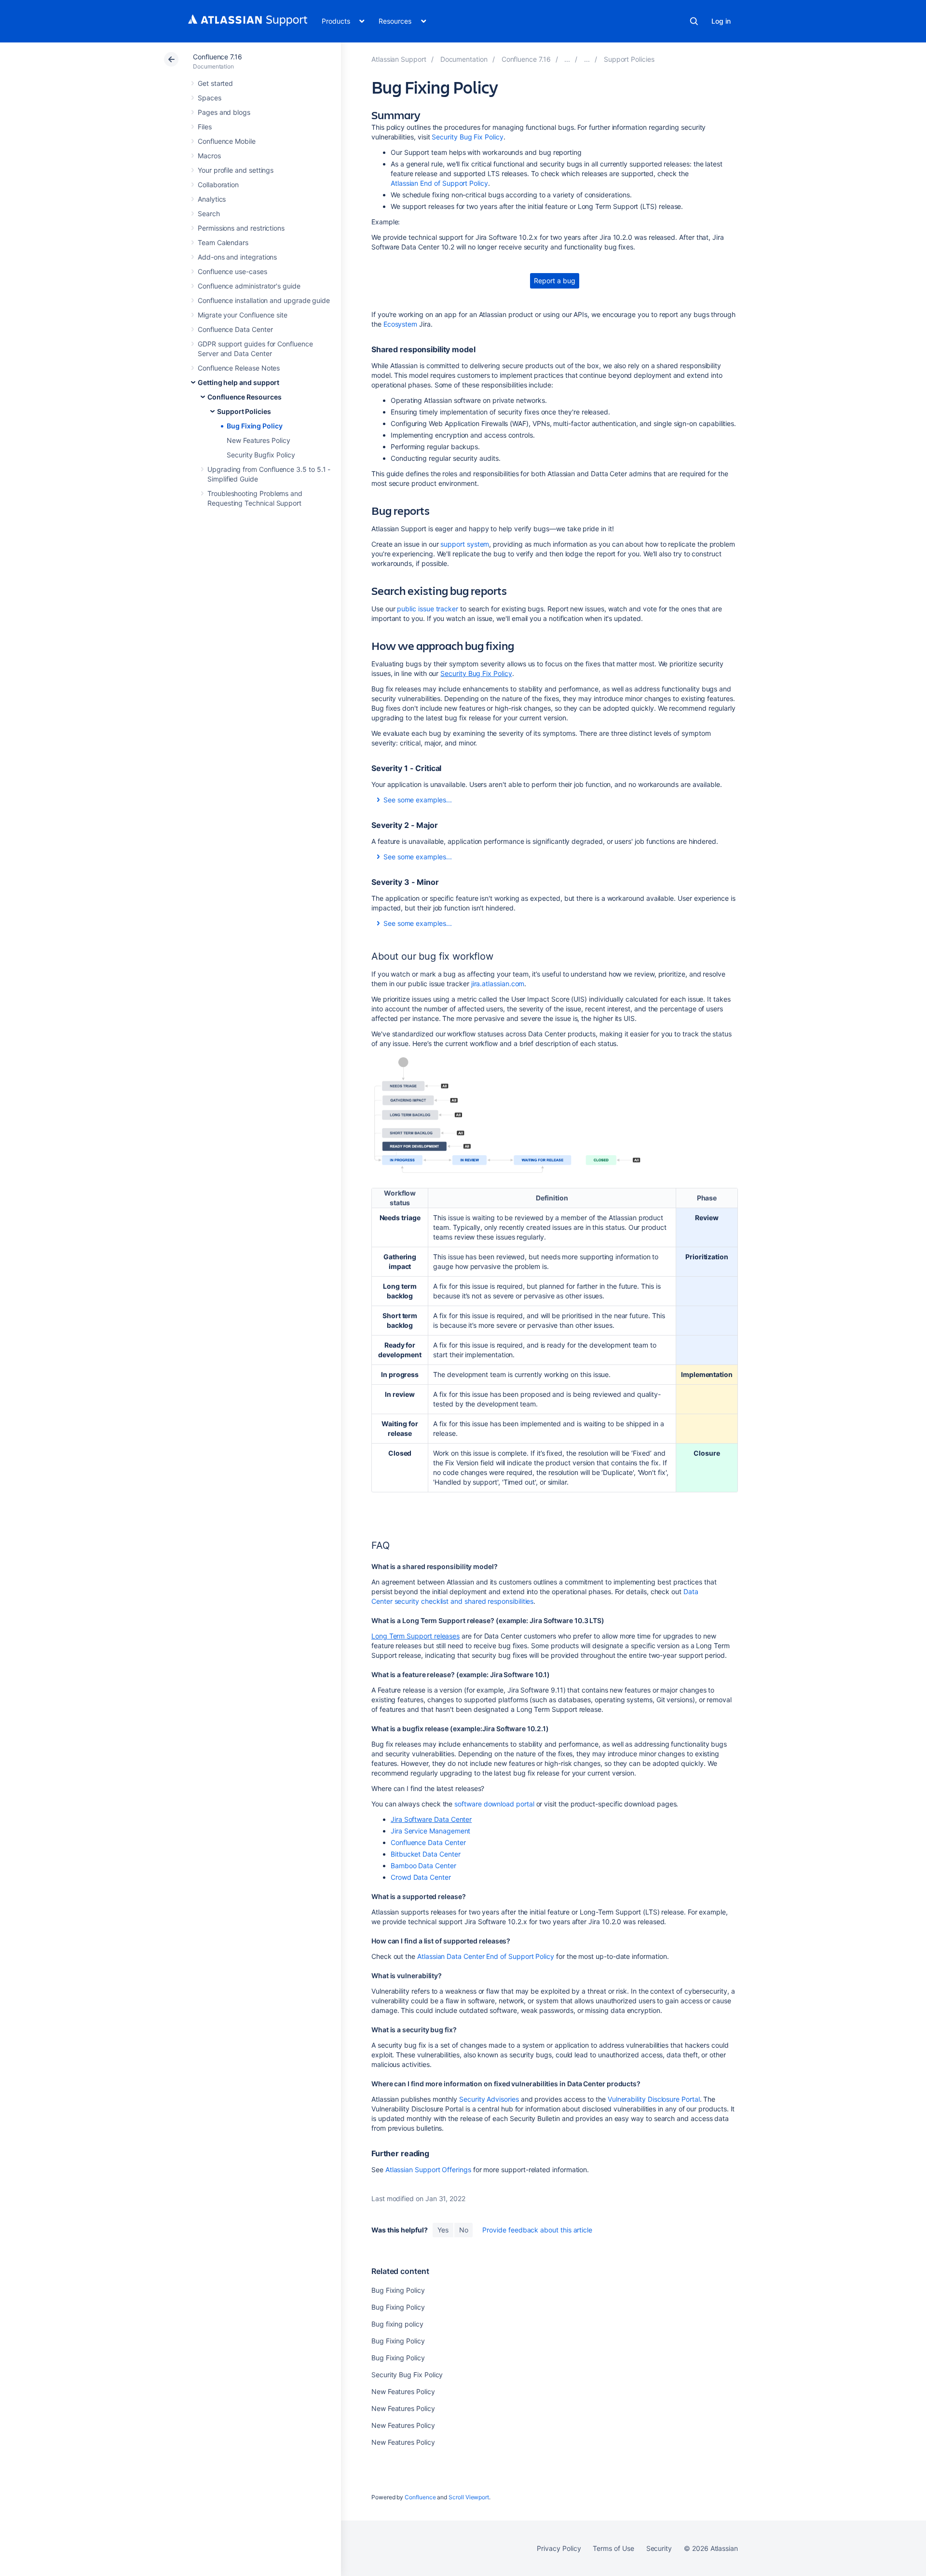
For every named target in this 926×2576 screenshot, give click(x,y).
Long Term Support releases (415, 1636)
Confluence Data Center (235, 329)
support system (465, 544)
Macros (209, 156)
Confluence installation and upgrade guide (264, 300)
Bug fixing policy (397, 2324)
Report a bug (554, 281)
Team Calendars (223, 242)
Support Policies (244, 411)
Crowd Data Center (421, 1877)
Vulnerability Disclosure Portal (654, 2099)
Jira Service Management (430, 1831)
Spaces (210, 98)
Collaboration (218, 185)
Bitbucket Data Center (426, 1854)
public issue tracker (428, 609)
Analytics (212, 199)
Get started (215, 83)
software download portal (494, 1804)
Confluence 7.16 (218, 57)
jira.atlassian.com (498, 984)
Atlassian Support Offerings (428, 2170)
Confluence (420, 2497)
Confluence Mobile (227, 141)
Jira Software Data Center (431, 1819)
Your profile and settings (236, 170)
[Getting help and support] (567, 59)
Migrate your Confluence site (243, 315)
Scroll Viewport (469, 2497)
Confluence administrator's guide (249, 286)
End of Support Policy (439, 183)
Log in (721, 21)
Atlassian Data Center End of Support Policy (486, 1956)
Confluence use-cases (232, 271)
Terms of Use (613, 2548)
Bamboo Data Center (423, 1866)
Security (659, 2548)
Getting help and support (238, 382)
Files (205, 127)
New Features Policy (259, 440)
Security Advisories (489, 2099)
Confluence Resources (245, 397)
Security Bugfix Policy (261, 455)
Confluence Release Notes (239, 368)
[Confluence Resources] (587, 59)
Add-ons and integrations (237, 257)
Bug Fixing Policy (255, 426)
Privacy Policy (559, 2548)
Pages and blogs (224, 112)
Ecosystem (400, 324)
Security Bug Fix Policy (467, 137)
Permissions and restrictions (241, 228)
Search (694, 21)
